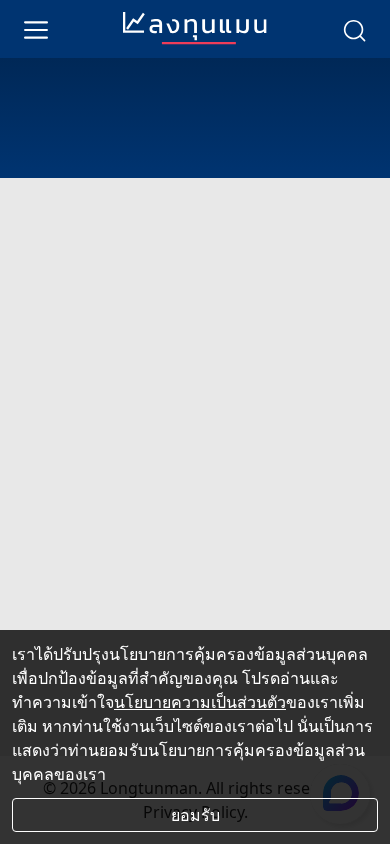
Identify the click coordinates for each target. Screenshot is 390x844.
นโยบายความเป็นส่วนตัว (200, 702)
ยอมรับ (195, 815)
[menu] (36, 29)
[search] (354, 29)
